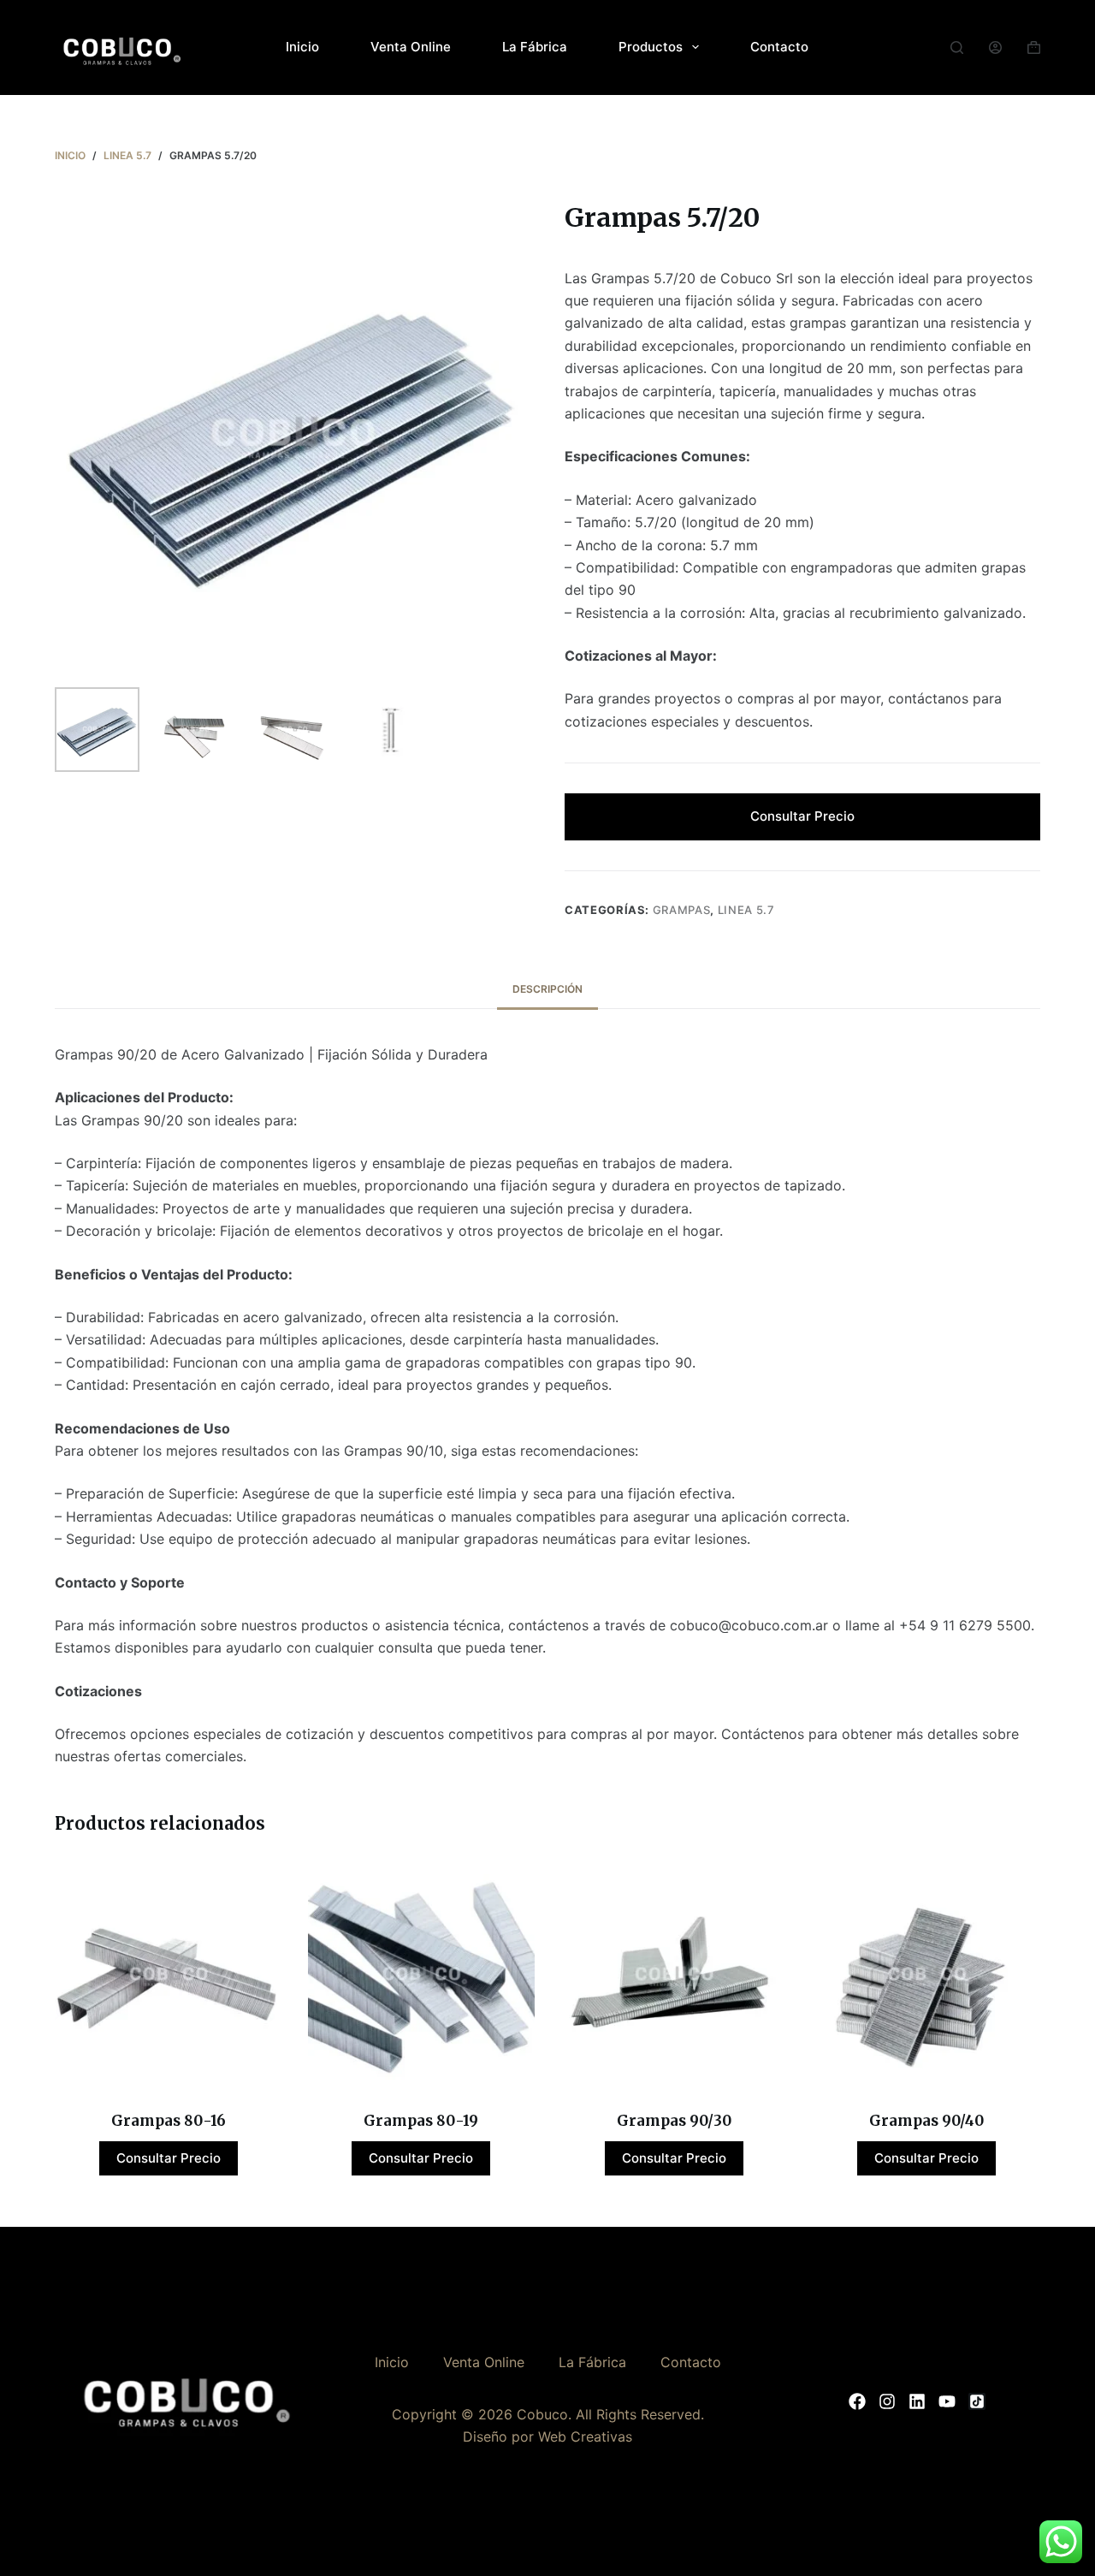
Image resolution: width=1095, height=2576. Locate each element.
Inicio (302, 47)
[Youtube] (947, 2401)
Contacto (779, 47)
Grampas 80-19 (421, 2121)
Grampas (682, 910)
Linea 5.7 (746, 910)
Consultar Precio (802, 816)
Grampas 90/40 (926, 2121)
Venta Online (411, 47)
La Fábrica (535, 47)
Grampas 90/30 (674, 2121)
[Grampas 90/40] (927, 1976)
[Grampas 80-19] (422, 1976)
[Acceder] (995, 47)
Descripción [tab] (547, 989)
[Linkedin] (917, 2401)
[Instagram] (887, 2401)
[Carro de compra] (1034, 47)
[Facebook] (857, 2401)
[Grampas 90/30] (674, 1976)
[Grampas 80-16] (169, 1976)
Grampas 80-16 (169, 2121)
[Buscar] (957, 47)
